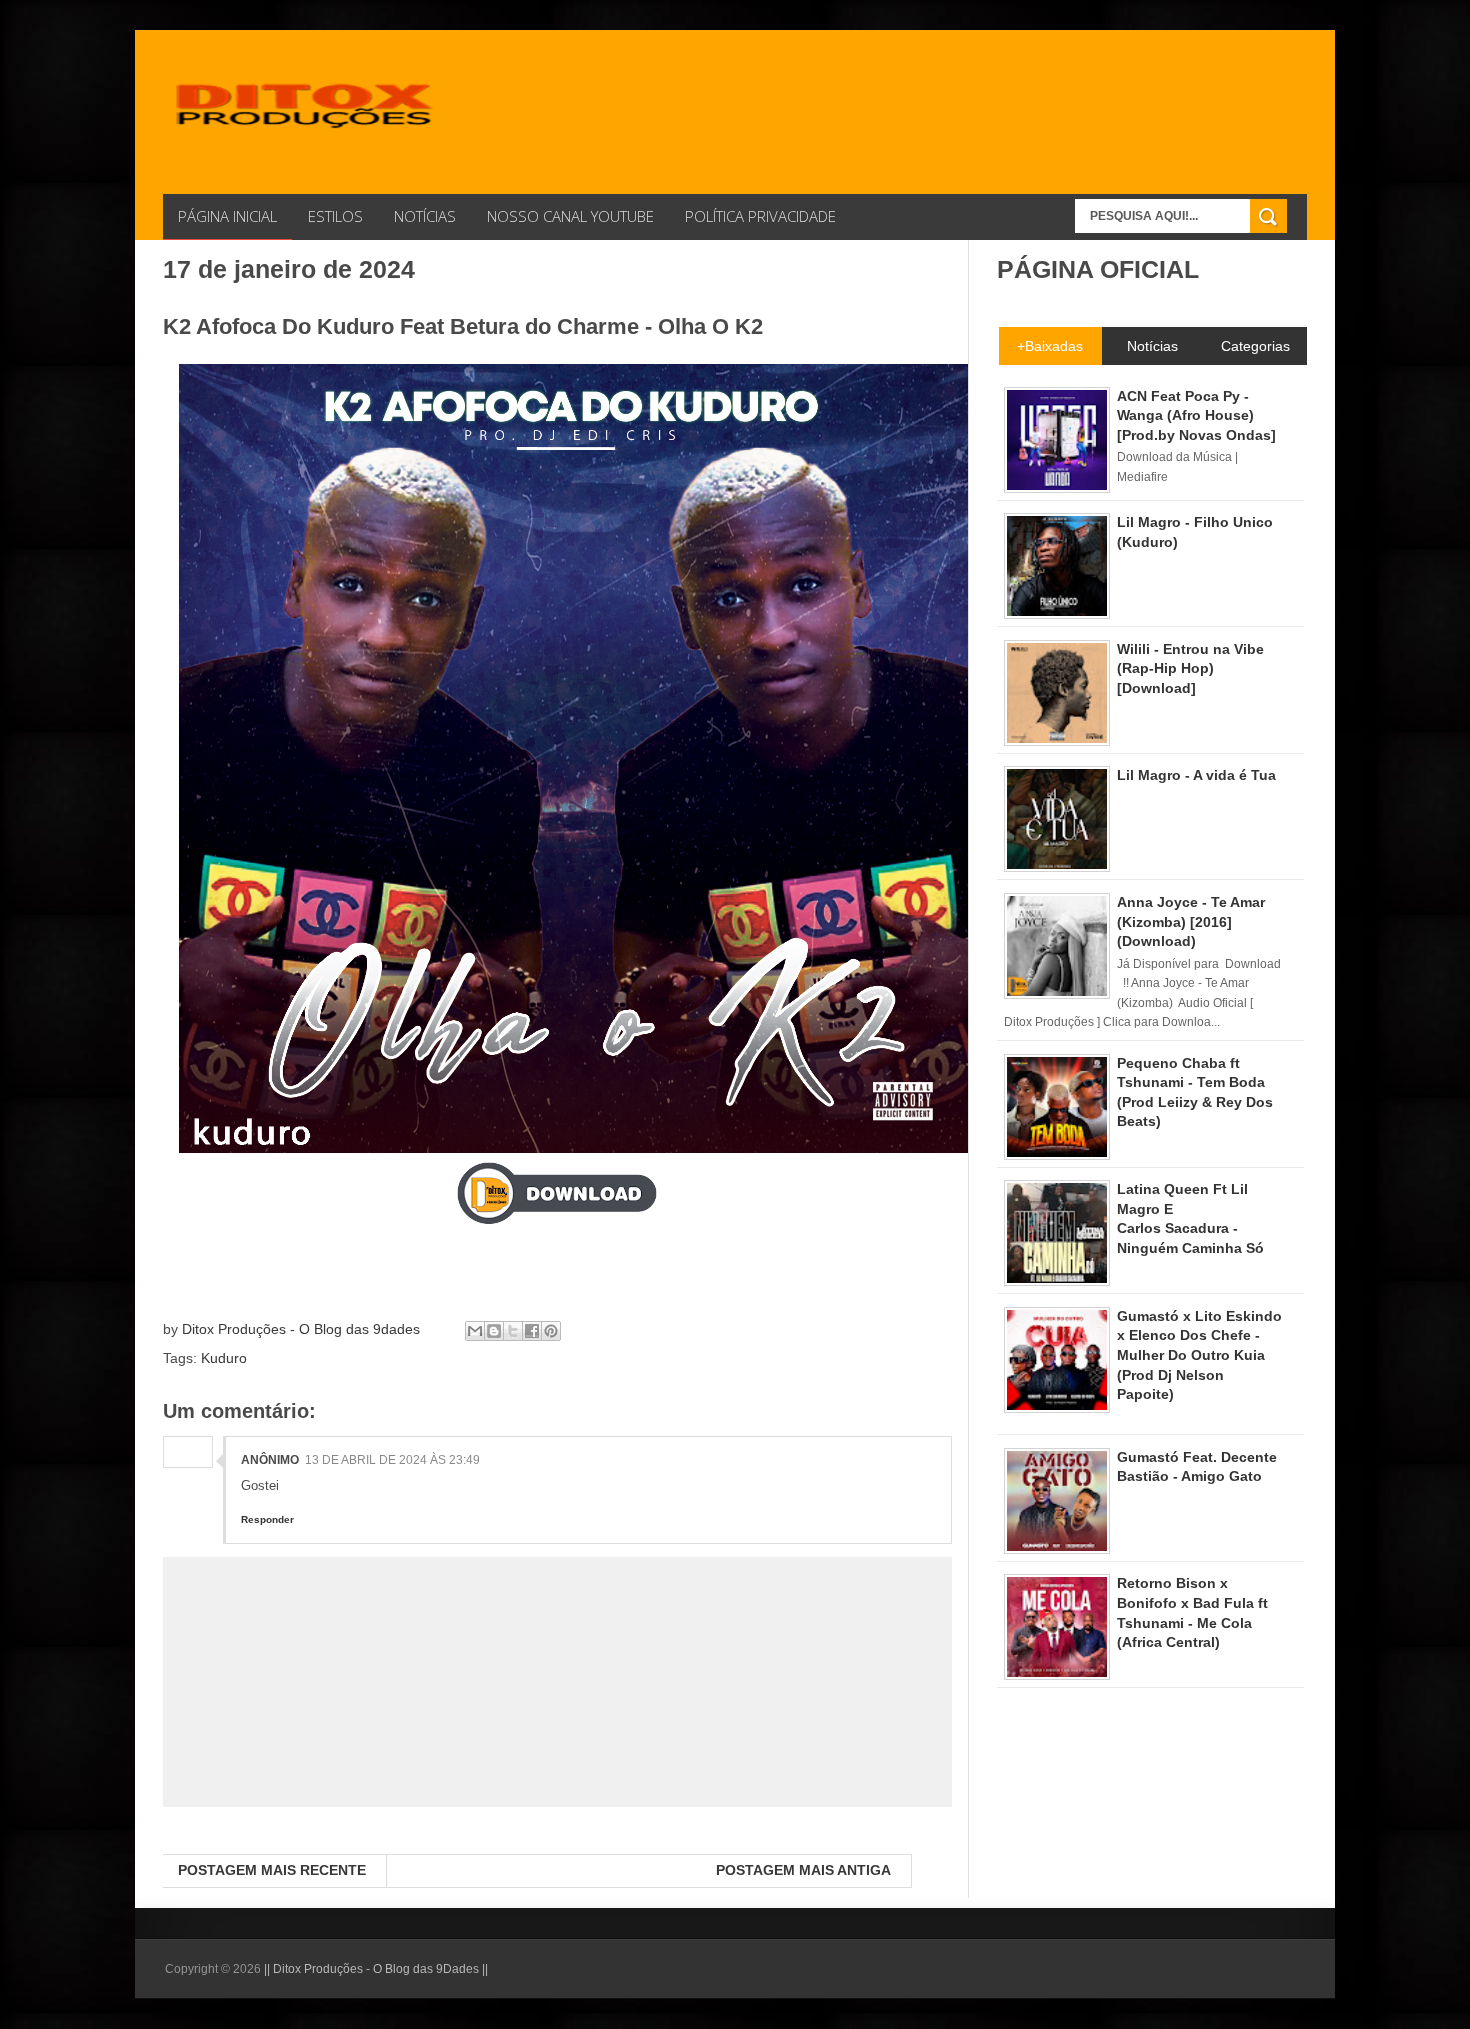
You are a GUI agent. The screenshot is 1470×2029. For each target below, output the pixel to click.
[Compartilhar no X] (513, 1331)
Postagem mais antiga (803, 1870)
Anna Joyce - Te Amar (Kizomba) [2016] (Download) (1191, 921)
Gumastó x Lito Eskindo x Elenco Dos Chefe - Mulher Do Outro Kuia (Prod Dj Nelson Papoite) (1199, 1355)
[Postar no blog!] (494, 1331)
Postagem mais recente (272, 1870)
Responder (267, 1519)
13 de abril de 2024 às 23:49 (392, 1460)
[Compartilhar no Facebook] (532, 1331)
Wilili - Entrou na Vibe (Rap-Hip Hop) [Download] (1190, 668)
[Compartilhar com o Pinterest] (551, 1331)
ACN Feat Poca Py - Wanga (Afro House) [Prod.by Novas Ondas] (1196, 415)
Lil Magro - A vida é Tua (1196, 775)
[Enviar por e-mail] (475, 1331)
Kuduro (224, 1358)
